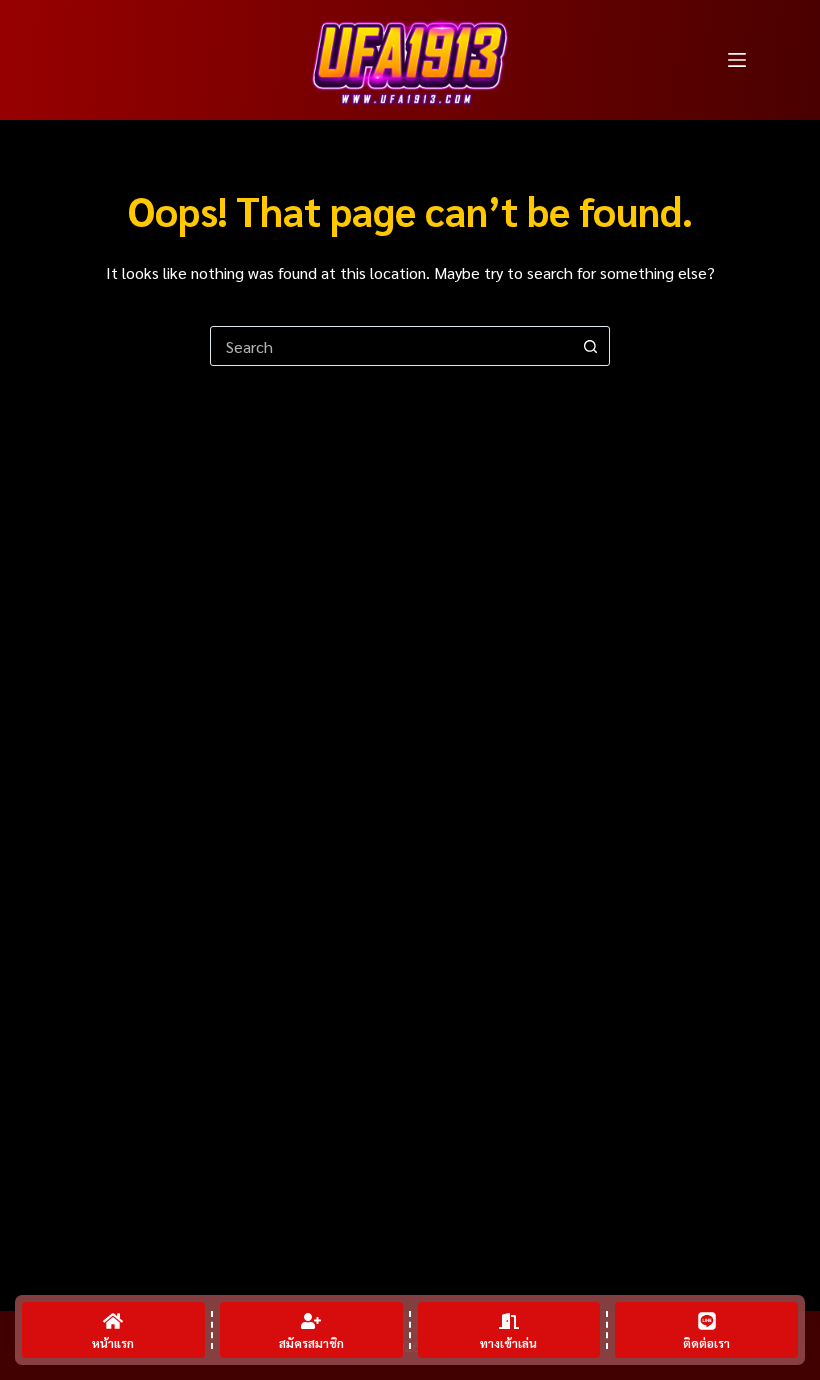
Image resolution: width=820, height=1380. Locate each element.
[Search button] (590, 346)
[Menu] (737, 60)
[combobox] (391, 346)
